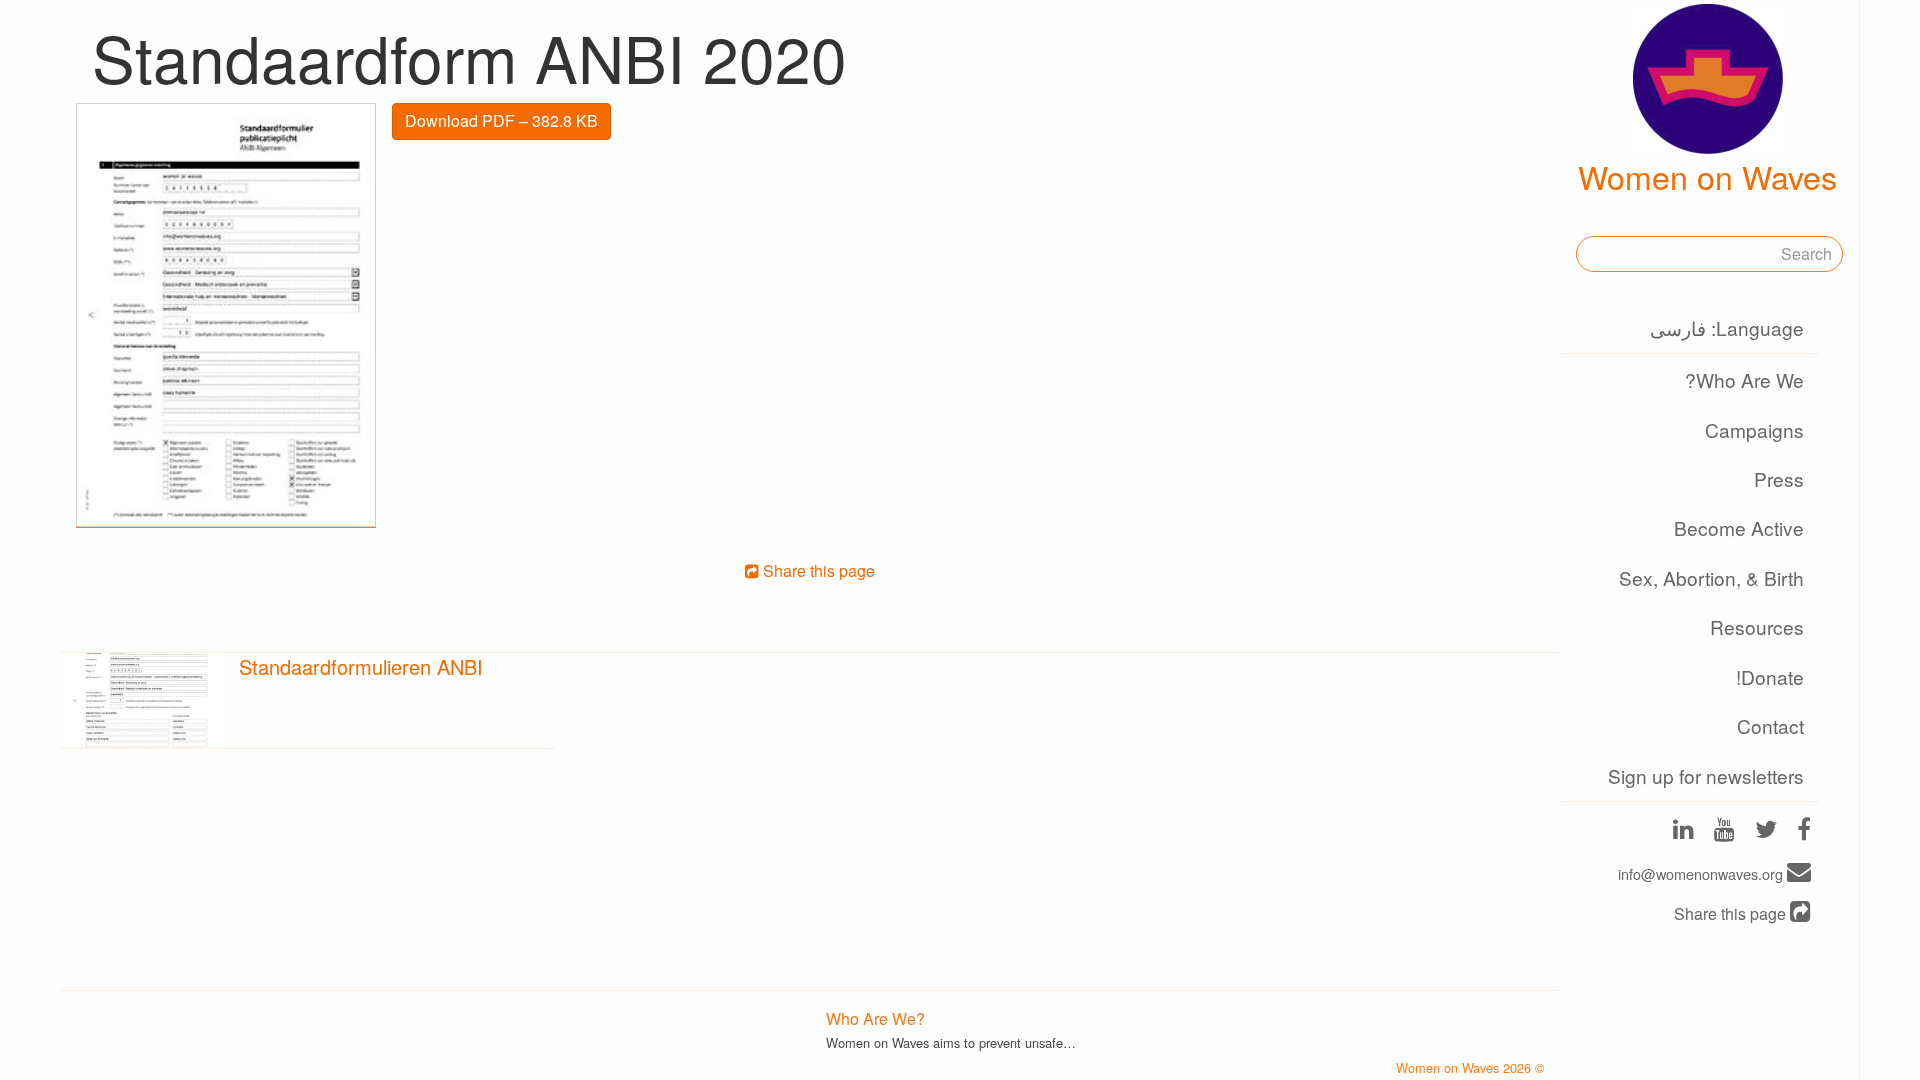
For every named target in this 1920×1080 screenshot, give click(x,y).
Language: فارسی (1727, 327)
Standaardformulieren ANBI (361, 666)
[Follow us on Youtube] (1724, 831)
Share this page (1732, 913)
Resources (1757, 626)
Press (1779, 478)
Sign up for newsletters (1706, 775)
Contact (1770, 725)
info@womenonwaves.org (1702, 873)
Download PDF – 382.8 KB (501, 120)
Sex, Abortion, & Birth (1711, 577)
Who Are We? (1744, 379)
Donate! (1770, 676)
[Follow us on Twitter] (1766, 831)
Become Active (1739, 527)
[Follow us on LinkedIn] (1683, 831)
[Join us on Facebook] (1804, 831)
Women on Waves (1707, 176)
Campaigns (1754, 429)
